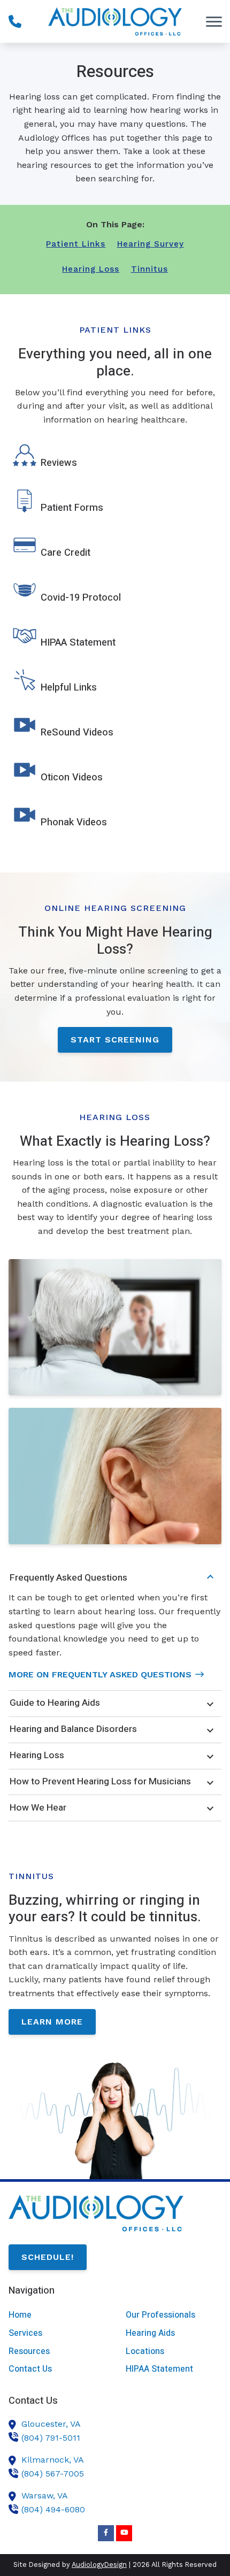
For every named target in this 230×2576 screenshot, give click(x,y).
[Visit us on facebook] (106, 2533)
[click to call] (15, 21)
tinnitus (149, 269)
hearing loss (91, 269)
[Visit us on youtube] (124, 2533)
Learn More (52, 2022)
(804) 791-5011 (51, 2438)
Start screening (115, 1040)
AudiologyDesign (99, 2564)
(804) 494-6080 (53, 2509)
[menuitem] (56, 2315)
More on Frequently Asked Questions (100, 1674)
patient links (76, 244)
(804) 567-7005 (53, 2474)
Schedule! (48, 2257)
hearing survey (151, 244)
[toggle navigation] (214, 21)
